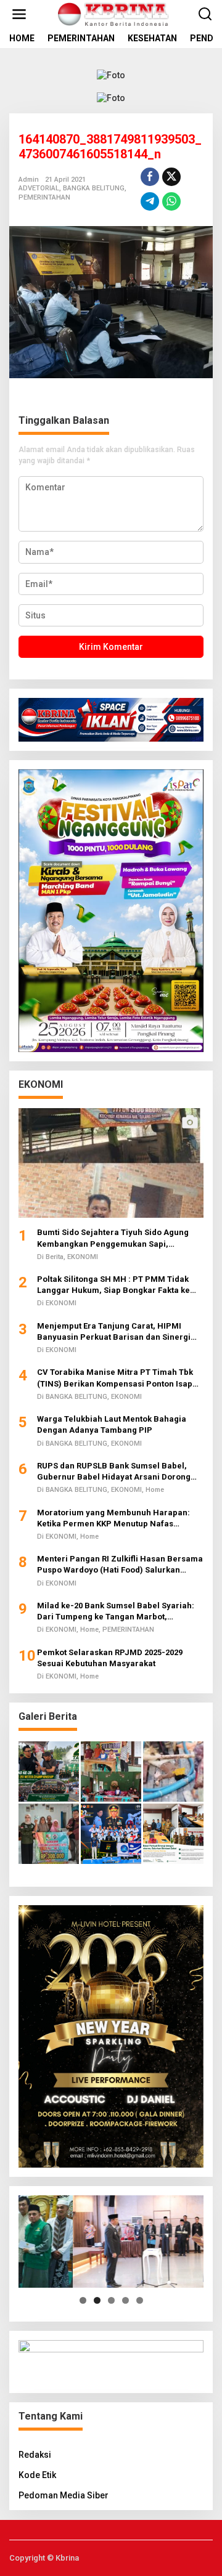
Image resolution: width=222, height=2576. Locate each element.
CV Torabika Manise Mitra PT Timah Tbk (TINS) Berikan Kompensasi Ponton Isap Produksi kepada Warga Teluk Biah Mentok (120, 1378)
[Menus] (19, 14)
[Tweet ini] (171, 177)
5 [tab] (140, 2300)
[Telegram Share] (150, 201)
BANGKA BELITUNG (94, 188)
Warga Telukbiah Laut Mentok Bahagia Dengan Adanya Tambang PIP (112, 1424)
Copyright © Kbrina (44, 2558)
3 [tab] (111, 2300)
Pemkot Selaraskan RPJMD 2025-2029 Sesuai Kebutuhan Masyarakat (110, 1658)
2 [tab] (97, 2300)
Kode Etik (37, 2475)
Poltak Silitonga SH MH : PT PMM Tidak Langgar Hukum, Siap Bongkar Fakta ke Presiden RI (113, 1285)
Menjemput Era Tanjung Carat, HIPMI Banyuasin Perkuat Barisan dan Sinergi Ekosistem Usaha (114, 1332)
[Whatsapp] (171, 201)
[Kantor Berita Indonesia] (113, 14)
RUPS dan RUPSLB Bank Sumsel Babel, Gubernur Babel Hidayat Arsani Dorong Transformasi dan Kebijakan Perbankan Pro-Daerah (115, 1472)
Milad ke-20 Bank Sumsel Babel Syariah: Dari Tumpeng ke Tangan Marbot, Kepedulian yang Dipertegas (116, 1612)
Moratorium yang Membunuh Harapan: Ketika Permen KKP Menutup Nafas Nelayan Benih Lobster (113, 1519)
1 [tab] (83, 2300)
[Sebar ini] (150, 177)
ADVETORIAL (39, 188)
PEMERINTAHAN (44, 197)
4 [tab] (125, 2300)
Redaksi (35, 2455)
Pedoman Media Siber (64, 2495)
